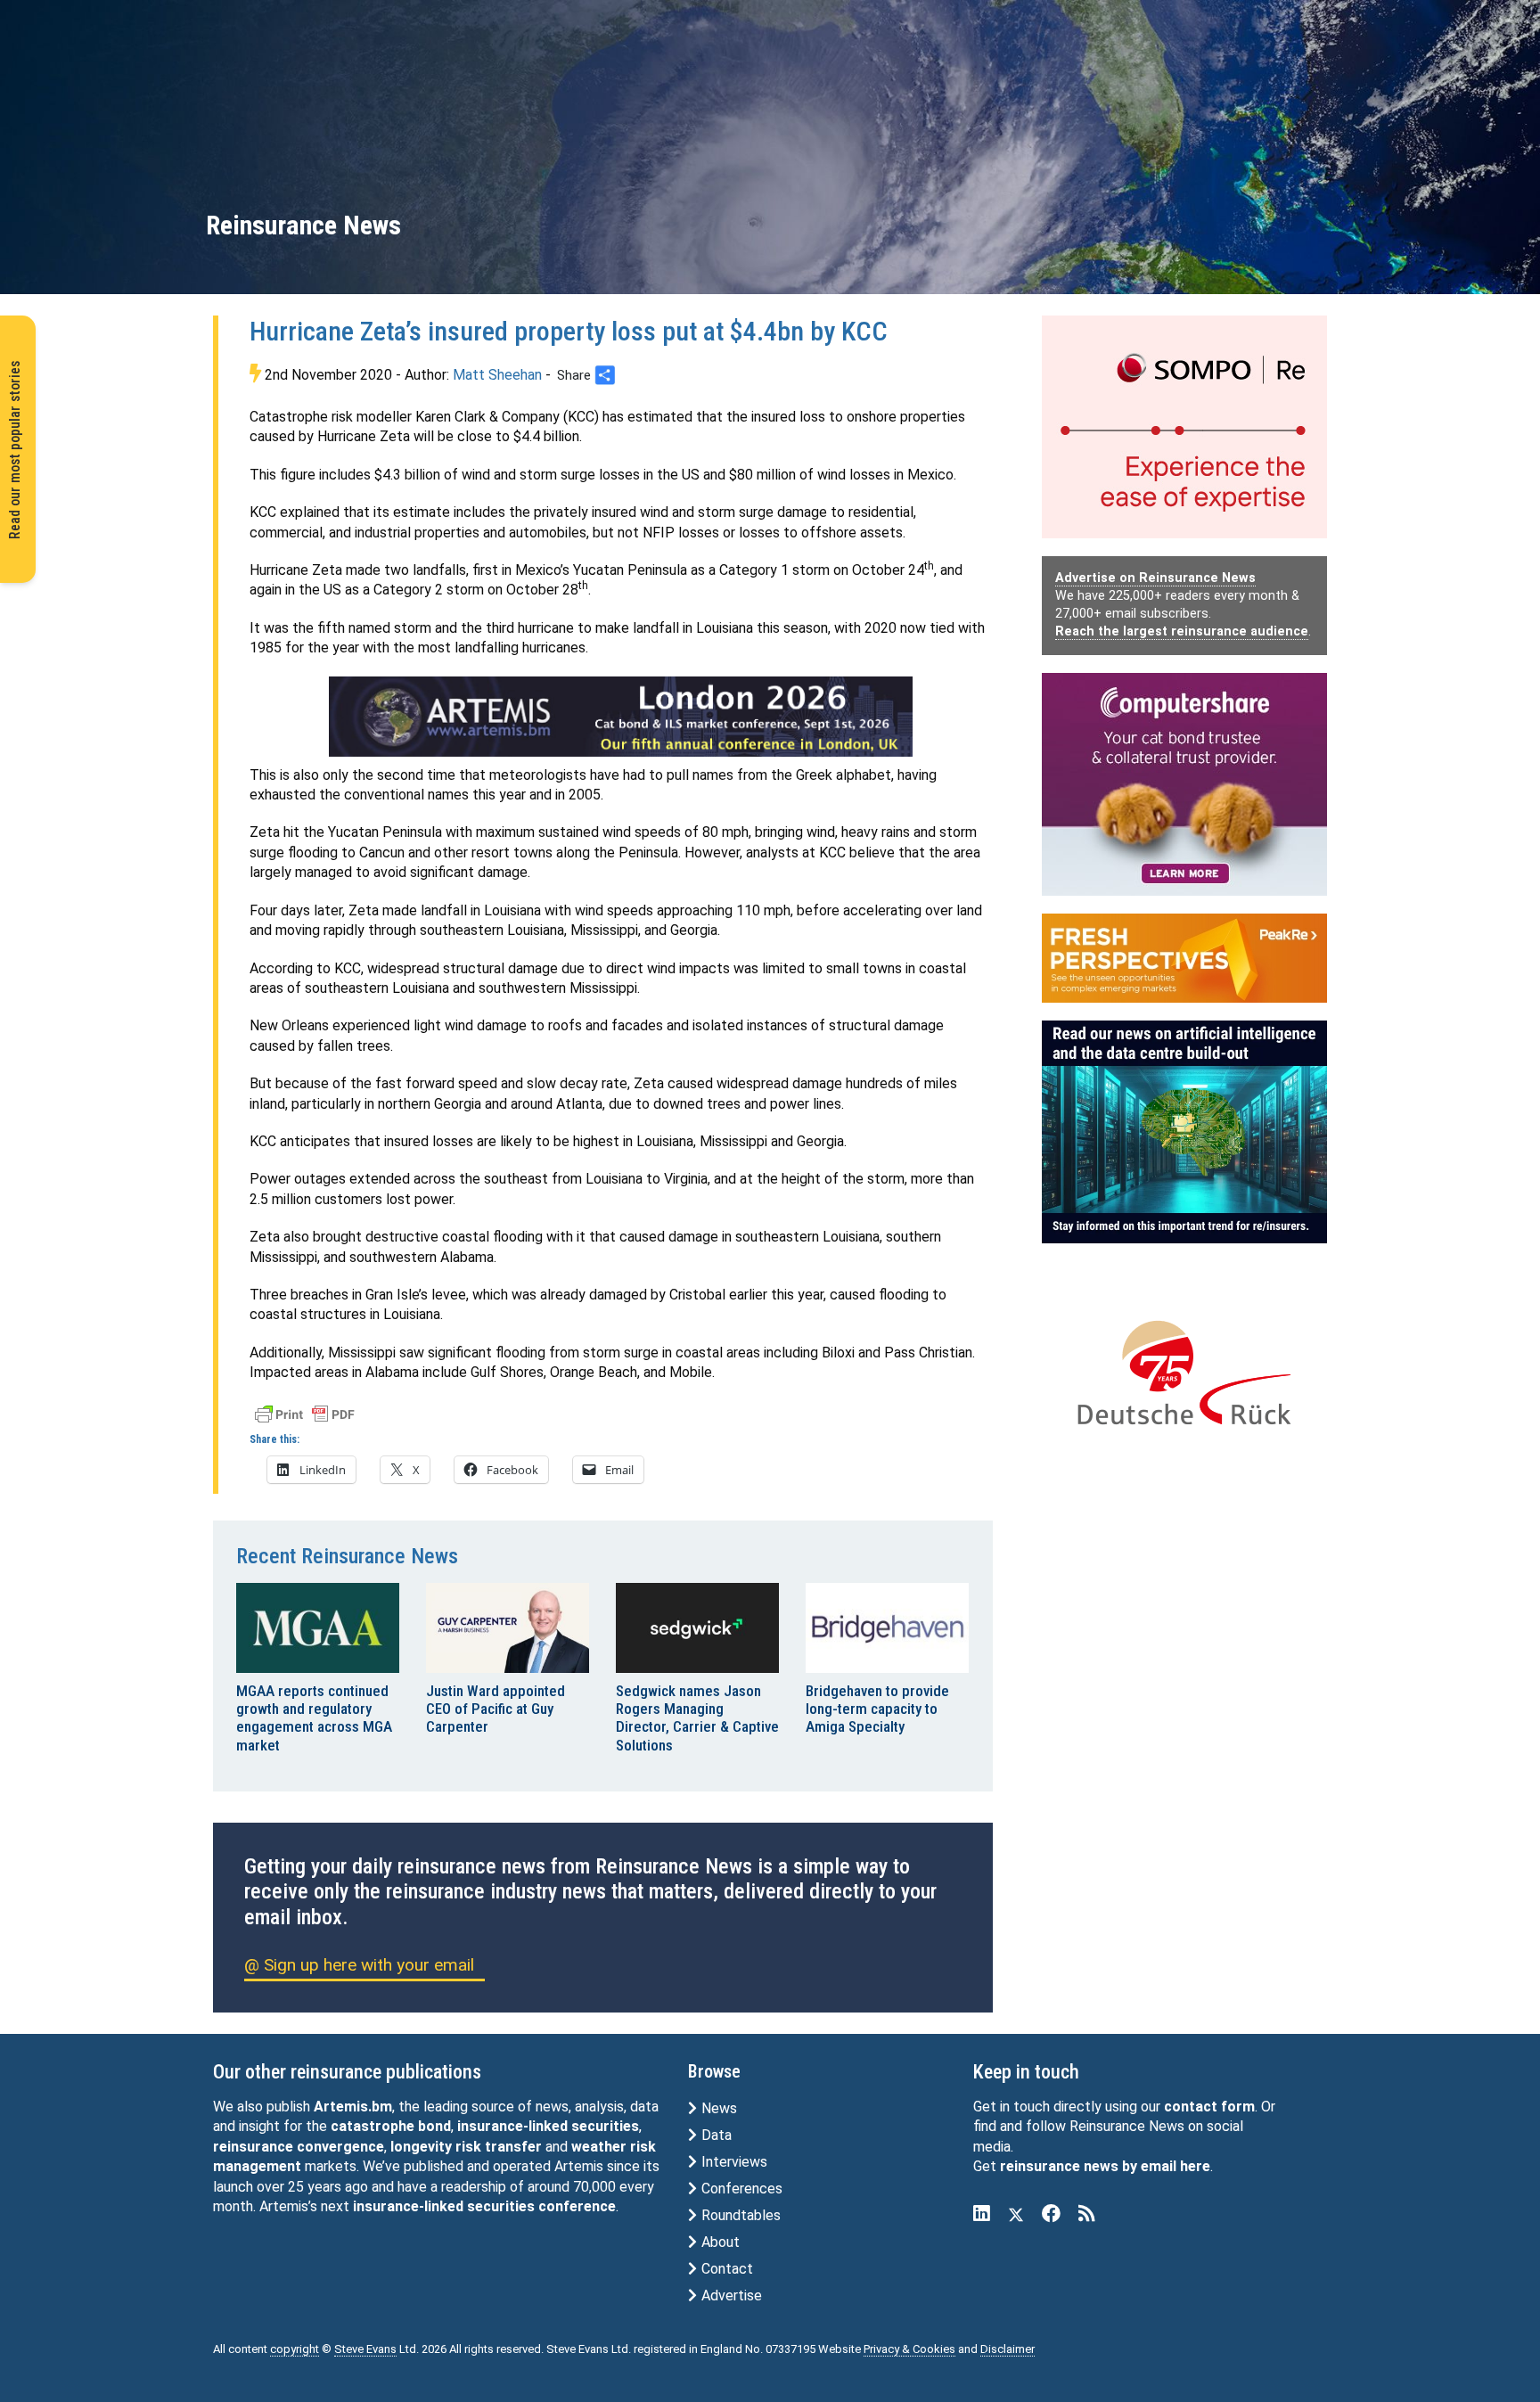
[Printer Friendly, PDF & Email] (305, 1413)
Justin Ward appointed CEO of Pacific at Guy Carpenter (496, 1709)
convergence (340, 2147)
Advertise (730, 2295)
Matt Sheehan (497, 375)
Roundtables (739, 2215)
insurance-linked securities (548, 2126)
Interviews (733, 2162)
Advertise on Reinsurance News (1155, 578)
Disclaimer (1008, 2349)
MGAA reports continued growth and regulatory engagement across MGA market (314, 1718)
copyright (295, 2349)
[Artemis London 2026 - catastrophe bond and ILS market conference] (621, 717)
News (717, 2108)
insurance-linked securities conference (484, 2206)
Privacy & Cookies (909, 2349)
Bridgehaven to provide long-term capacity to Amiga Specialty (877, 1709)
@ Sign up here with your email (359, 1965)
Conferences (740, 2189)
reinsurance (253, 2147)
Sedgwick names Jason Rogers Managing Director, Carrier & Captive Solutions (697, 1718)
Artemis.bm (353, 2107)
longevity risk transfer (466, 2147)
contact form (1209, 2107)
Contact (725, 2269)
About (719, 2242)
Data (715, 2135)
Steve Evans (365, 2349)
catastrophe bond (391, 2126)
